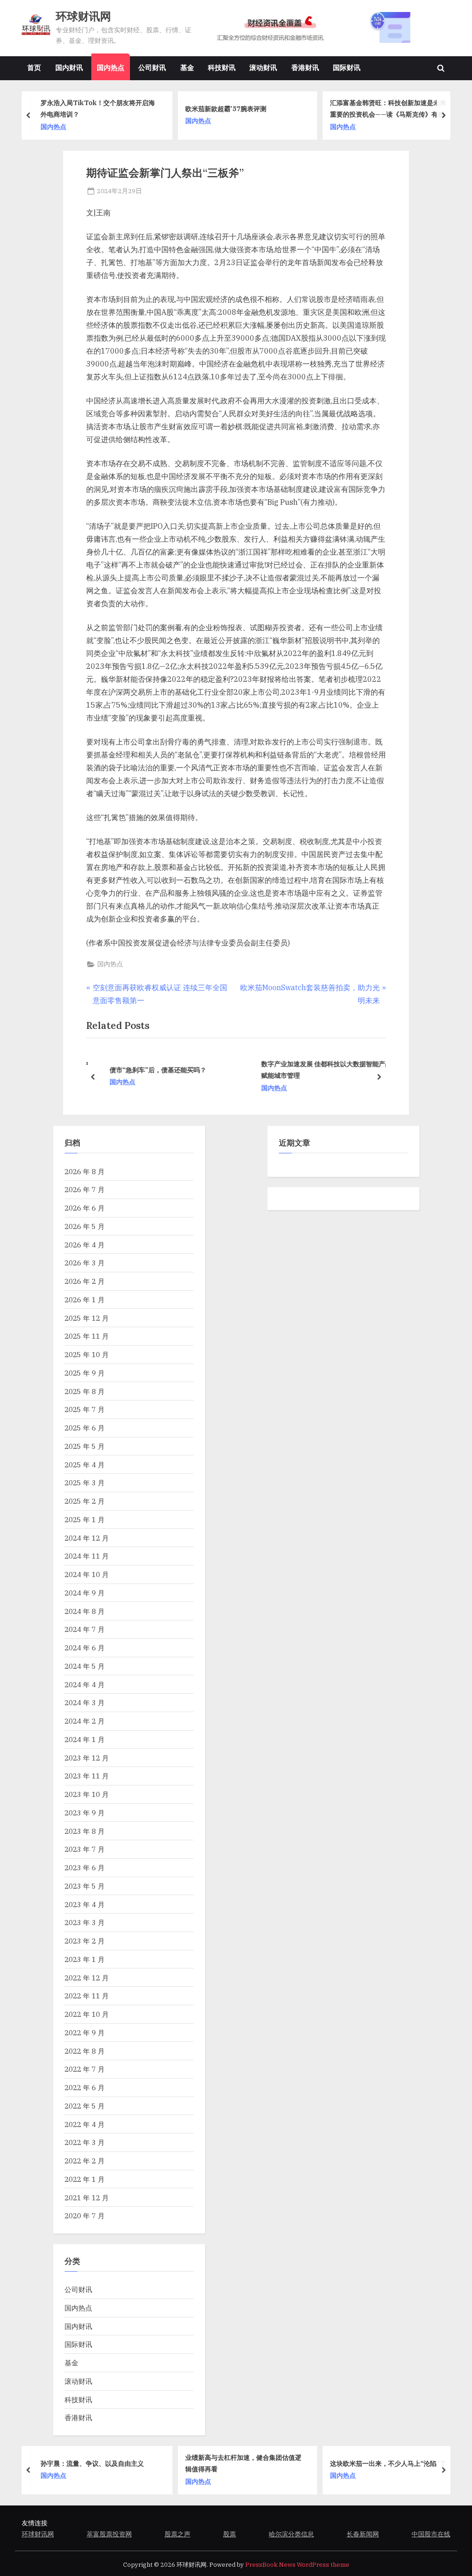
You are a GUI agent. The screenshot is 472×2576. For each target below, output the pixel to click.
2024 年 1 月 (85, 1739)
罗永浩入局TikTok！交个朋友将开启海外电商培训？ (98, 108)
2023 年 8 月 (85, 1831)
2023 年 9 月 (85, 1813)
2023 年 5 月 (85, 1886)
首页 (34, 67)
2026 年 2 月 (85, 1281)
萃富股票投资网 (109, 2534)
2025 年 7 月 (85, 1409)
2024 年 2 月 (85, 1721)
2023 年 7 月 (85, 1849)
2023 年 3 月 (85, 1922)
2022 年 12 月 (87, 1978)
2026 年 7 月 (85, 1189)
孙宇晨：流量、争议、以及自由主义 (92, 2463)
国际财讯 (347, 67)
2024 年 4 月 (85, 1684)
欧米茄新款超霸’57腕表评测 (226, 108)
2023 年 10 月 (87, 1794)
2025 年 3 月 (85, 1483)
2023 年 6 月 (85, 1867)
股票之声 (177, 2534)
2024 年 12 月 (87, 1538)
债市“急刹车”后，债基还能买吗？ (151, 1070)
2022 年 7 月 (85, 2069)
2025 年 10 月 (87, 1354)
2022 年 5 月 (85, 2106)
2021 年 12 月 (87, 2198)
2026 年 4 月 (85, 1245)
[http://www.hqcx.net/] (326, 27)
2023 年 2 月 (85, 1941)
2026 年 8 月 (85, 1171)
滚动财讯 (263, 67)
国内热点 (111, 67)
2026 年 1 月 (85, 1300)
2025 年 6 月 (85, 1428)
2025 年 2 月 (85, 1501)
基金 (187, 67)
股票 (230, 2534)
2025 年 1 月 (85, 1519)
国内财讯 (69, 67)
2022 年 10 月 (87, 2014)
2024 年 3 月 (85, 1702)
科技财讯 (222, 67)
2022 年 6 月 (85, 2087)
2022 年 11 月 (87, 1996)
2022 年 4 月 (85, 2124)
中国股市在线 (431, 2534)
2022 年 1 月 (85, 2179)
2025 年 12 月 (87, 1318)
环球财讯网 (83, 16)
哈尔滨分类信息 (291, 2534)
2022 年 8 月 (85, 2051)
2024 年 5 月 (85, 1666)
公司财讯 (152, 67)
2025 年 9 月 (85, 1373)
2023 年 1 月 (85, 1959)
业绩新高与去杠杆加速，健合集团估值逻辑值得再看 (243, 2463)
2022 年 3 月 (85, 2142)
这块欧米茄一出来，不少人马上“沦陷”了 (388, 2463)
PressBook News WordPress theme (297, 2565)
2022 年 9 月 (85, 2032)
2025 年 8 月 (85, 1391)
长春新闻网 (363, 2534)
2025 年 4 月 (85, 1465)
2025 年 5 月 (85, 1446)
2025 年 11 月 (87, 1336)
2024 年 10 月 (87, 1574)
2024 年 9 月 (85, 1593)
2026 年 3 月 (85, 1263)
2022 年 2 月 (85, 2161)
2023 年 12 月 (87, 1758)
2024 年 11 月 (87, 1556)
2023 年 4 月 (85, 1904)
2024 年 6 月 (85, 1648)
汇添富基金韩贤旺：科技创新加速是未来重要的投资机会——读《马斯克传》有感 (388, 108)
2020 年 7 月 (85, 2216)
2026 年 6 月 (85, 1208)
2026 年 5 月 (85, 1226)
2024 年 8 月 (85, 1611)
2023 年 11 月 (87, 1776)
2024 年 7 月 (85, 1629)
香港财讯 (305, 67)
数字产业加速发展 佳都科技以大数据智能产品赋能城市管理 (320, 1069)
